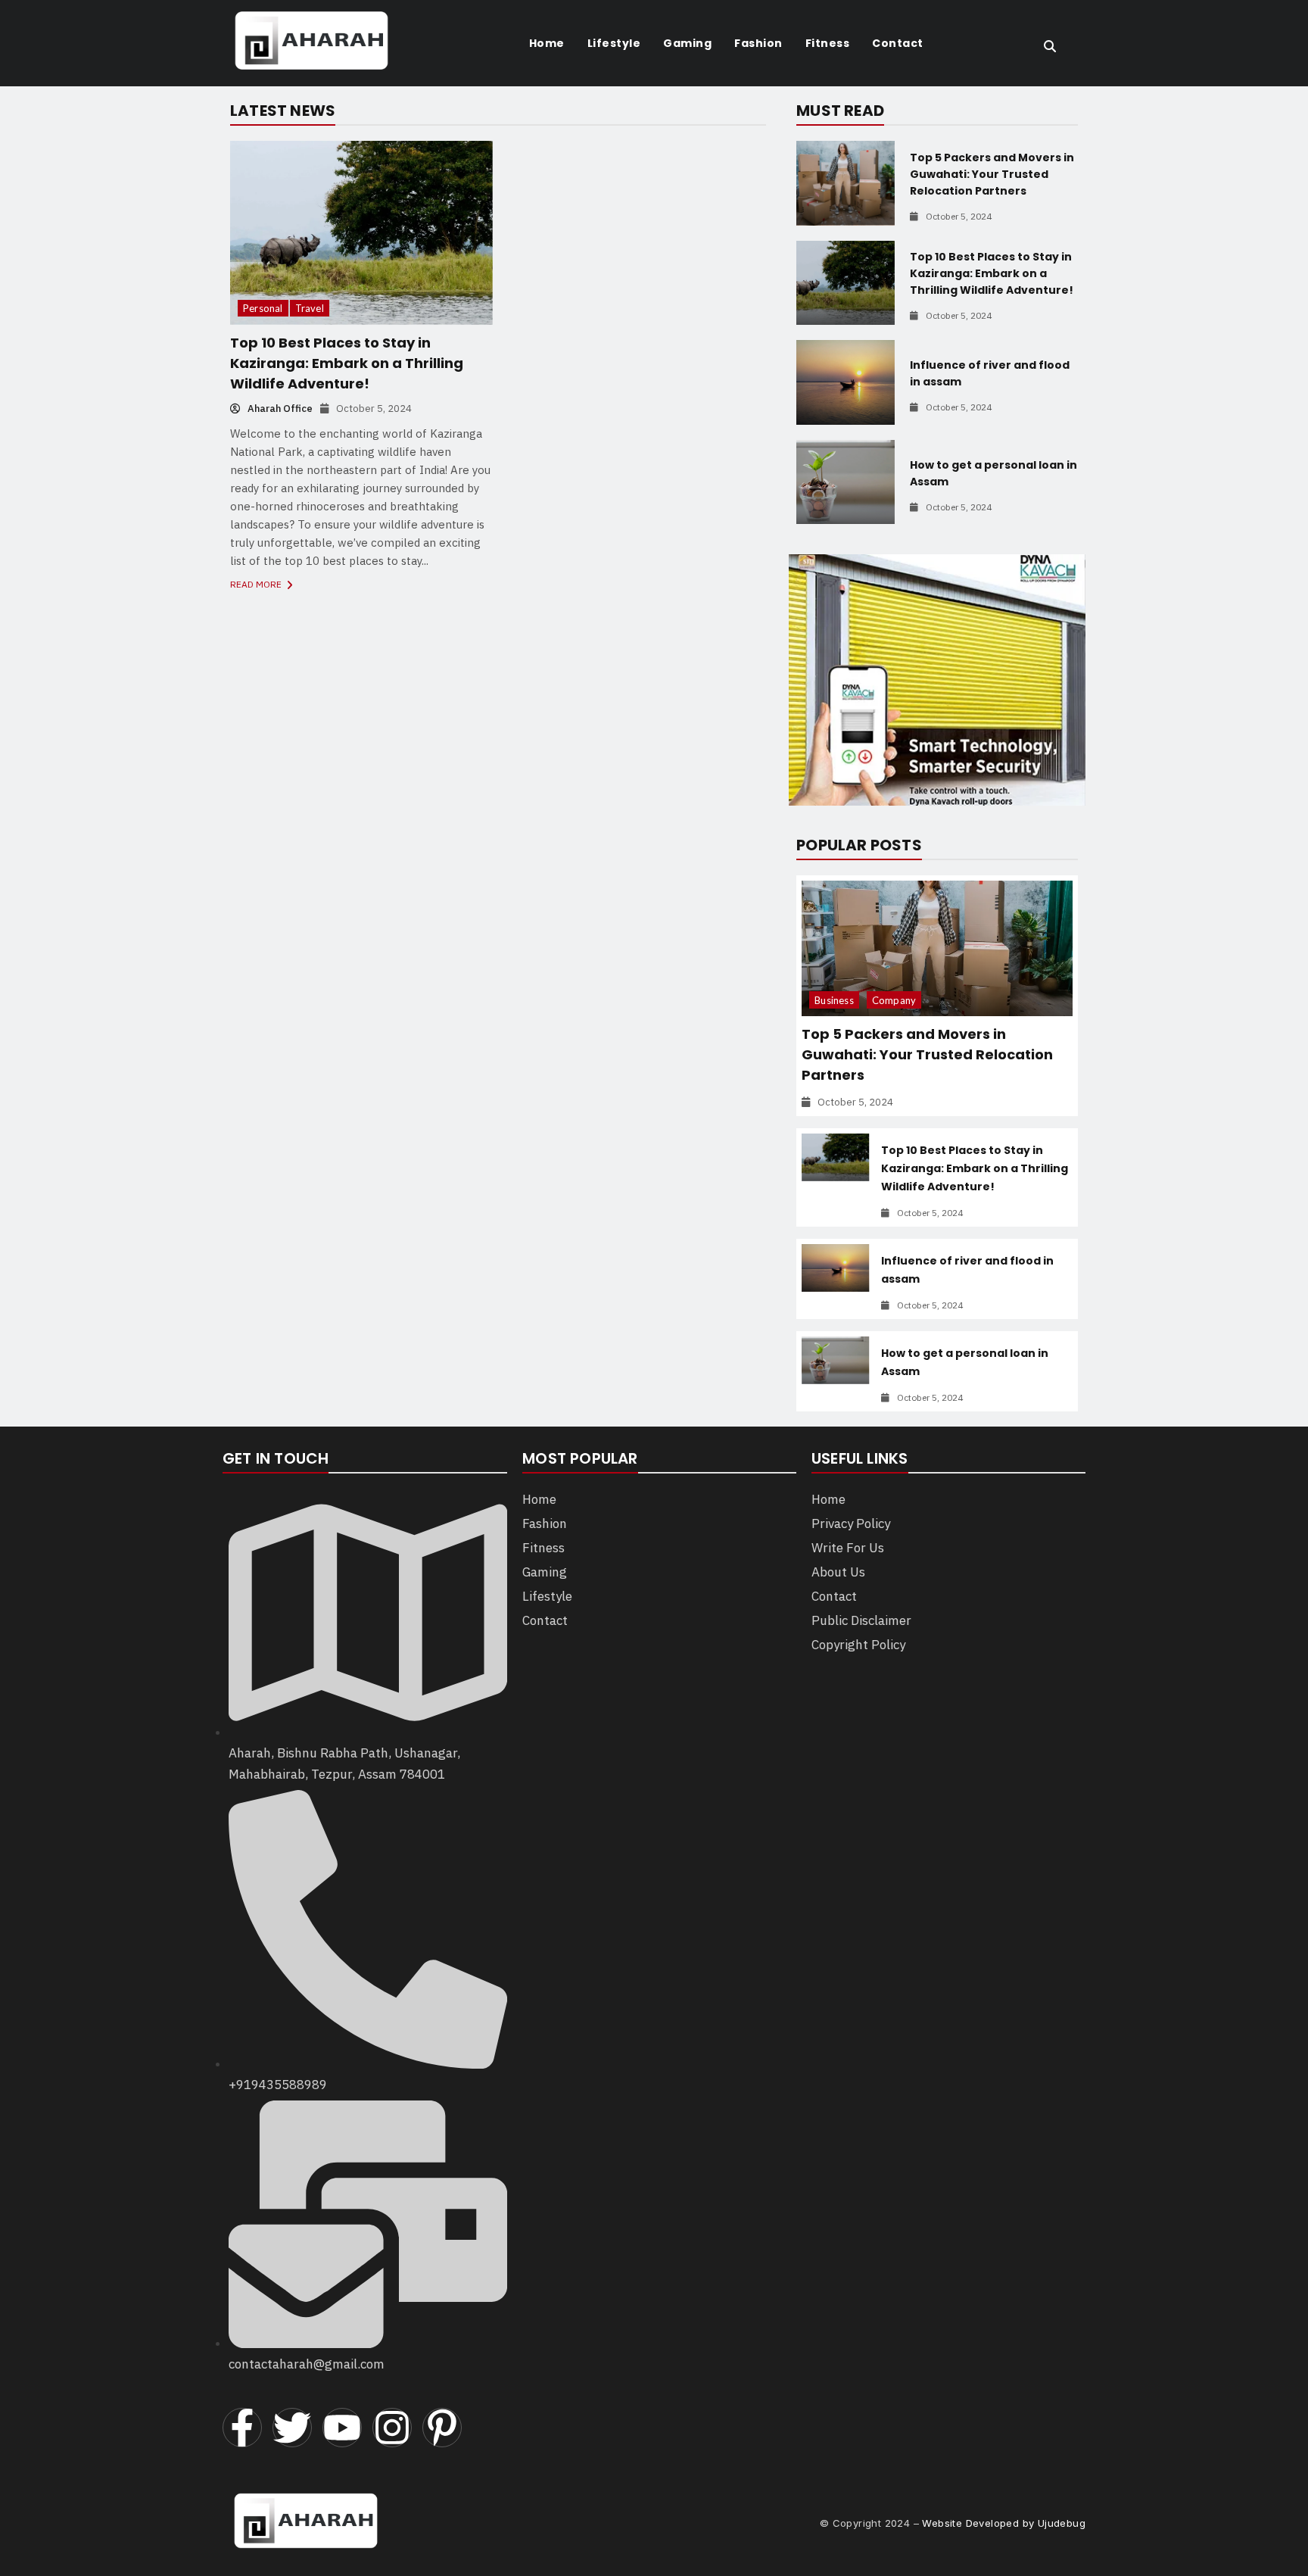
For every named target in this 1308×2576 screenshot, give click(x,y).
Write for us (848, 1548)
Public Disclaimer (861, 1620)
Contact (898, 43)
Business (834, 1000)
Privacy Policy (851, 1523)
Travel (310, 308)
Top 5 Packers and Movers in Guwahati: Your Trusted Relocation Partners (992, 174)
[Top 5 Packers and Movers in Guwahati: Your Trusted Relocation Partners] (846, 183)
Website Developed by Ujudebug (1004, 2523)
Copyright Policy (858, 1645)
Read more (257, 584)
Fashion (758, 43)
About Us (838, 1572)
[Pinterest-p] (442, 2428)
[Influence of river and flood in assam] (846, 382)
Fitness (828, 43)
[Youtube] (342, 2428)
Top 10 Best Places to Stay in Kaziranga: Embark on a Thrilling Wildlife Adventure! (347, 363)
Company (894, 1000)
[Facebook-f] (242, 2428)
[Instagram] (392, 2428)
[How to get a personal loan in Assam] (846, 482)
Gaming (687, 43)
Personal (263, 308)
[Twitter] (292, 2428)
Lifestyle (614, 43)
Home (547, 43)
